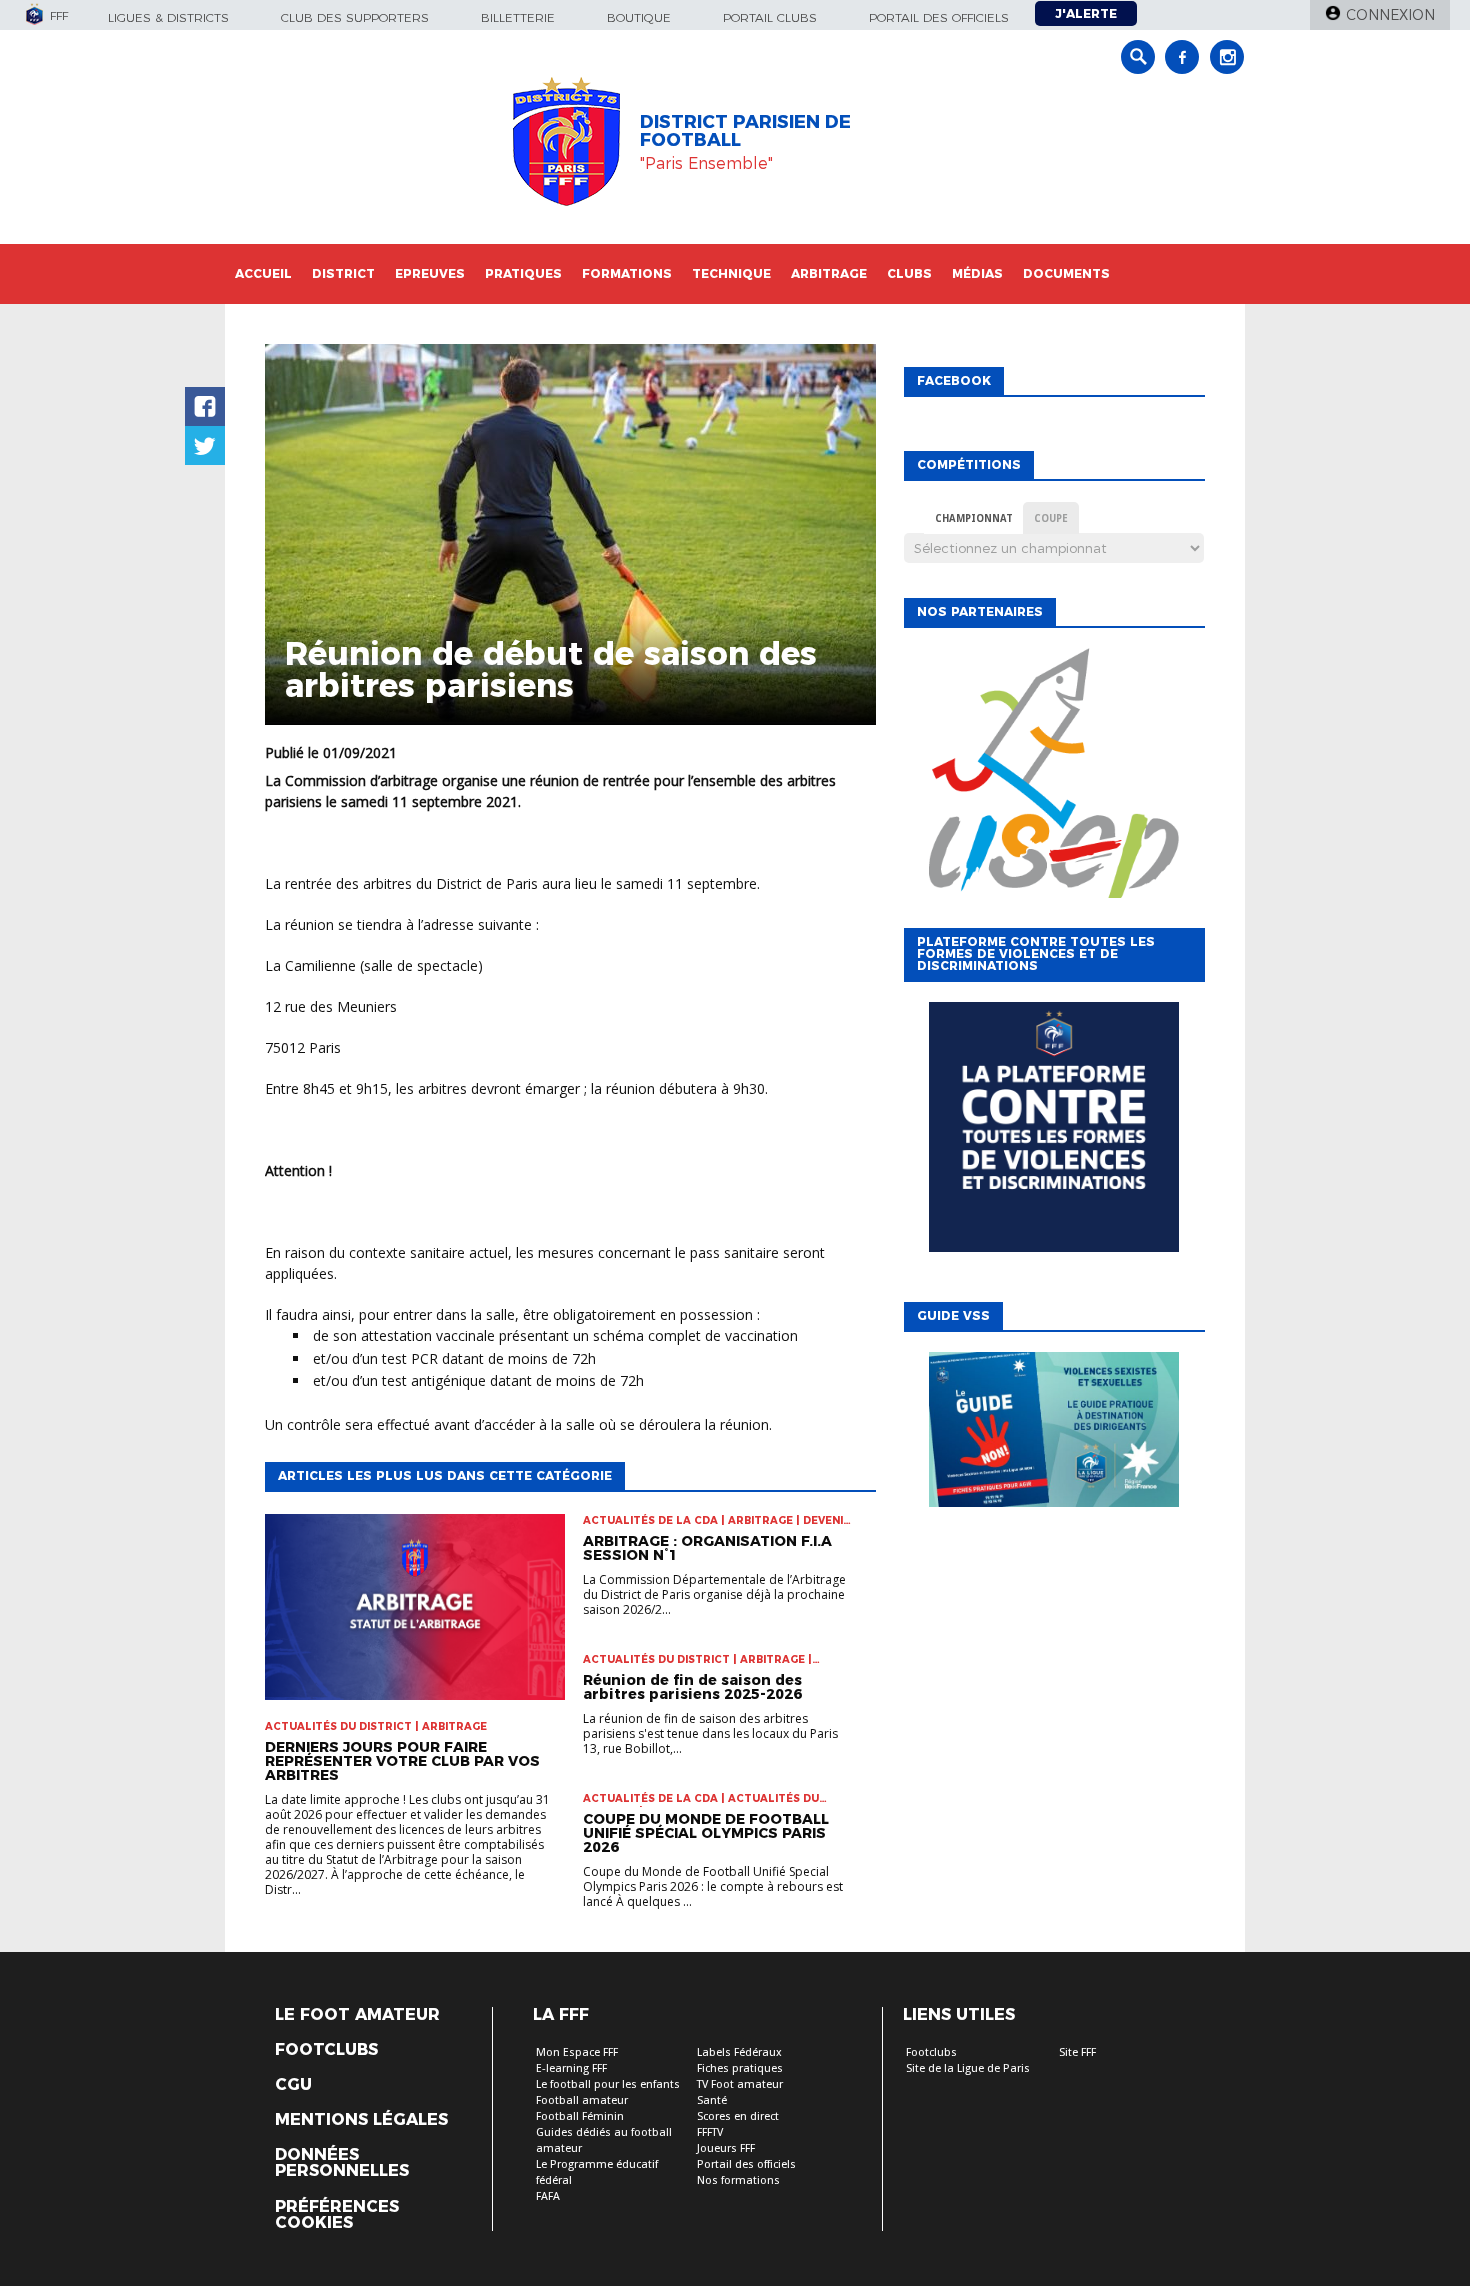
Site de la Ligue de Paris (968, 2068)
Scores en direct (738, 2116)
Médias (977, 273)
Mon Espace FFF (577, 2052)
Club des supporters (355, 17)
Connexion (1390, 15)
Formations (627, 273)
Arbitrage (829, 273)
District (343, 273)
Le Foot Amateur (357, 2015)
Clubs (909, 273)
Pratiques (523, 273)
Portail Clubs (770, 17)
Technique (731, 273)
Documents (1066, 273)
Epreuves (430, 273)
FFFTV (710, 2132)
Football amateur (582, 2100)
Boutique (639, 17)
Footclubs (326, 2050)
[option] (1054, 797)
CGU (293, 2085)
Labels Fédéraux (739, 2052)
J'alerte (1086, 13)
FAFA (548, 2196)
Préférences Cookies (337, 2215)
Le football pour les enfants (608, 2084)
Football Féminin (580, 2116)
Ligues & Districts (168, 17)
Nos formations (738, 2180)
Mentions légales (361, 2120)
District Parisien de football (745, 131)
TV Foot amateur (740, 2084)
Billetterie (518, 17)
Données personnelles (342, 2163)
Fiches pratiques (740, 2068)
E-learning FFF (571, 2068)
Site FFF (1077, 2052)
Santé (712, 2100)
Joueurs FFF (726, 2148)
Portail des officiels (939, 17)
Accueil (263, 273)
